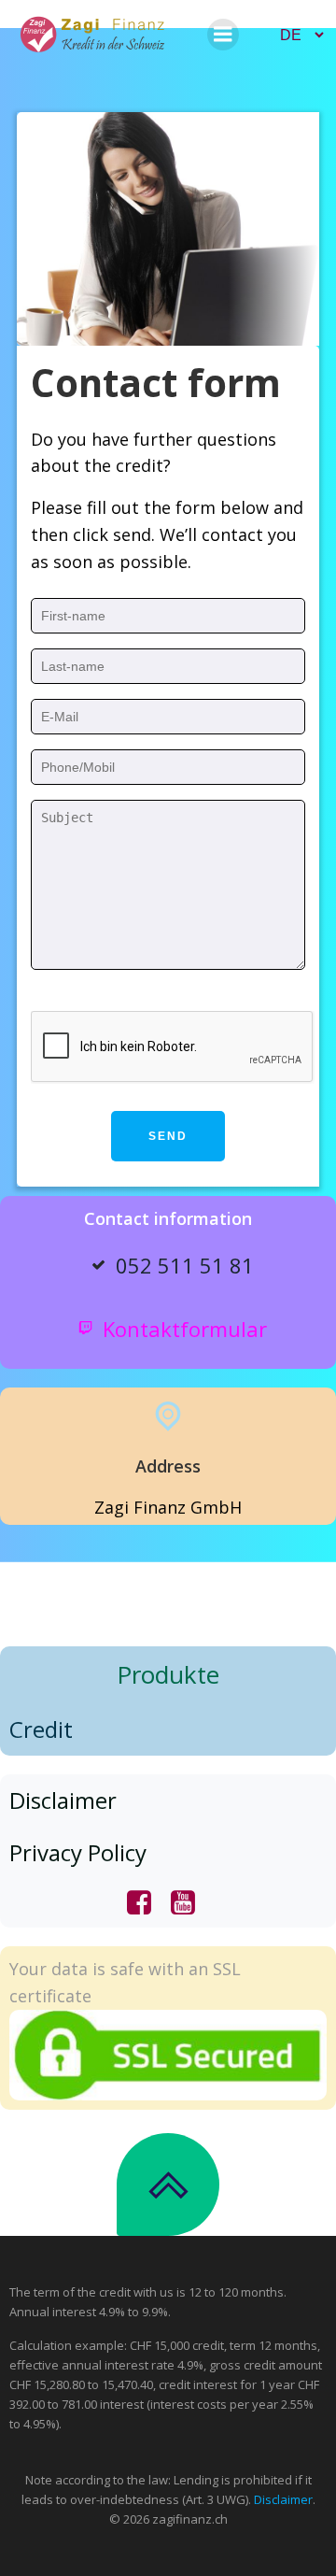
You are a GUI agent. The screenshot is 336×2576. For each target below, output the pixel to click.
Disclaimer (283, 2499)
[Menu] (223, 35)
